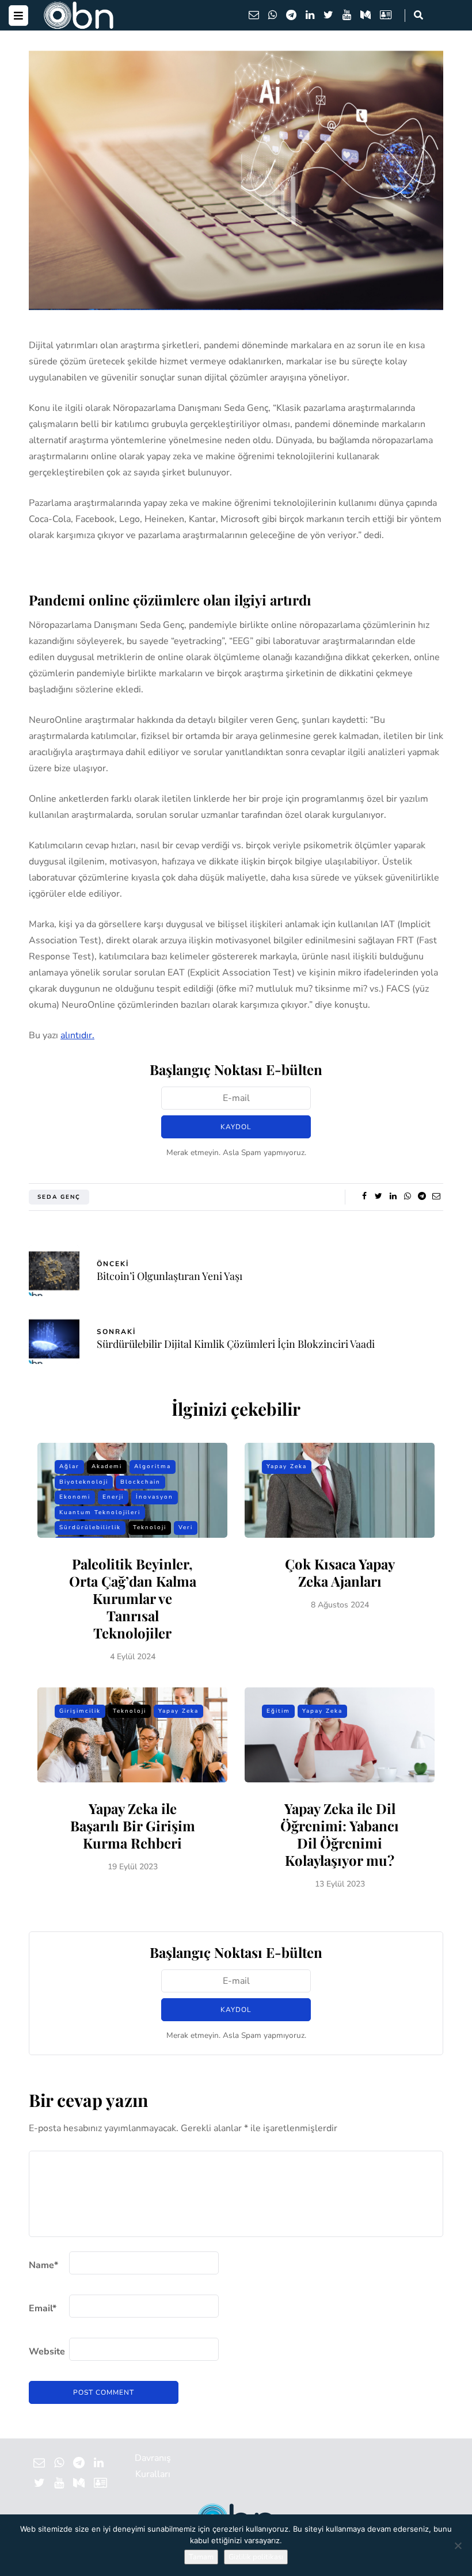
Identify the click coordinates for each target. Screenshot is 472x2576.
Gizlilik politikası (256, 2557)
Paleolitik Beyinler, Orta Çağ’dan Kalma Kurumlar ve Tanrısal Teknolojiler (133, 1598)
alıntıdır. (77, 1035)
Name (43, 2265)
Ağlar (69, 1466)
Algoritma (153, 1466)
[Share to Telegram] (422, 1196)
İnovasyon (155, 1497)
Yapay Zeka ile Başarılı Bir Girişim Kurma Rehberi (133, 1826)
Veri (186, 1527)
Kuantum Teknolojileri (100, 1512)
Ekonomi (75, 1497)
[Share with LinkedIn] (393, 1196)
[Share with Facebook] (364, 1196)
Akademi (107, 1466)
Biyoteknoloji (84, 1482)
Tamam (201, 2557)
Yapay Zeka (287, 1466)
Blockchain (140, 1482)
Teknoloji (150, 1527)
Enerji (113, 1497)
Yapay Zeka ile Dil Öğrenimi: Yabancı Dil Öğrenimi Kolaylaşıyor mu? (340, 1834)
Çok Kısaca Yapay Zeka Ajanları (340, 1572)
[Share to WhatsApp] (407, 1196)
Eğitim (278, 1711)
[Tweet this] (378, 1196)
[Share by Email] (436, 1196)
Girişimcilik (80, 1711)
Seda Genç (59, 1197)
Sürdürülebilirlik (90, 1527)
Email (43, 2308)
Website (47, 2352)
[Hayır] (458, 2545)
